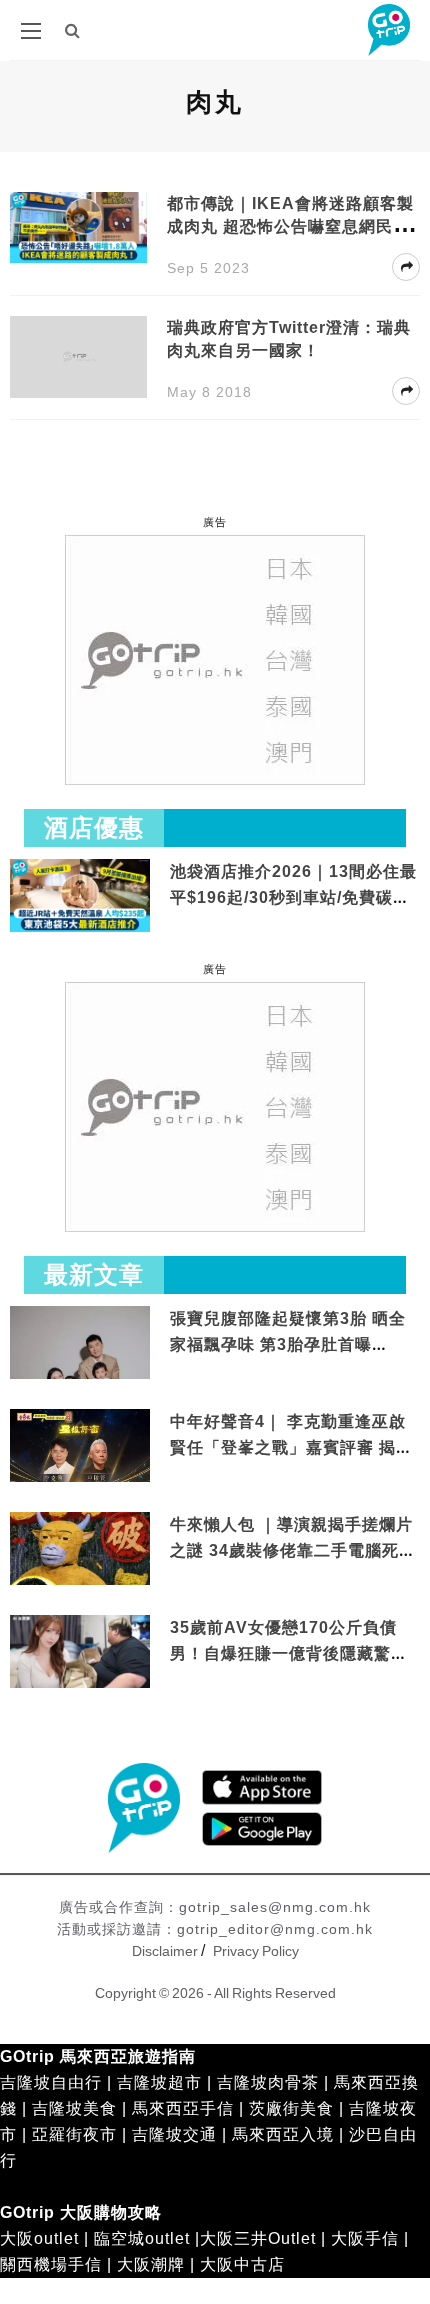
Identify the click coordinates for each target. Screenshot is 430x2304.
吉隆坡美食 (74, 2108)
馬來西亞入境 (283, 2134)
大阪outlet (39, 2238)
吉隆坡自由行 (51, 2082)
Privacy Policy (256, 1951)
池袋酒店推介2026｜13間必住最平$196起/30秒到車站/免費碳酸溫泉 (293, 897)
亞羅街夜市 (74, 2134)
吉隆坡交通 (174, 2134)
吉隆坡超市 (159, 2082)
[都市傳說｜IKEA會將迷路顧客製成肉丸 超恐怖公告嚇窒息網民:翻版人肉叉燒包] (78, 226)
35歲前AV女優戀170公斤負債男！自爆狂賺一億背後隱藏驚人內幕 (289, 1653)
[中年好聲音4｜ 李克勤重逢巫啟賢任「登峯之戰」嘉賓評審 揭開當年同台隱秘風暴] (80, 1447)
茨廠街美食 (291, 2108)
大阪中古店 (242, 2264)
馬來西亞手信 (183, 2108)
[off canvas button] (31, 31)
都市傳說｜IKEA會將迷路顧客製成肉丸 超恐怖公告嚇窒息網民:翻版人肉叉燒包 (291, 226)
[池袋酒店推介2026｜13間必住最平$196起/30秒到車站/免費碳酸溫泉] (80, 894)
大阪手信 (365, 2238)
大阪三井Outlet (258, 2238)
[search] (73, 30)
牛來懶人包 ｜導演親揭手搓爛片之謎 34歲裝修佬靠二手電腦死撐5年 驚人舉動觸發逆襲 (293, 1550)
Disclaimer (165, 1951)
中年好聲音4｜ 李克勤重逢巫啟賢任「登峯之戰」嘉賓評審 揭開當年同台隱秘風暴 (291, 1447)
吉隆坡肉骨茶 (268, 2082)
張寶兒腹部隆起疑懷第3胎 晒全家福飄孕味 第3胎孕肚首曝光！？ (288, 1344)
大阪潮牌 (151, 2264)
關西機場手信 (51, 2264)
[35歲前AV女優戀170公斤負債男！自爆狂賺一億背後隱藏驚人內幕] (80, 1653)
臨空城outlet (142, 2238)
